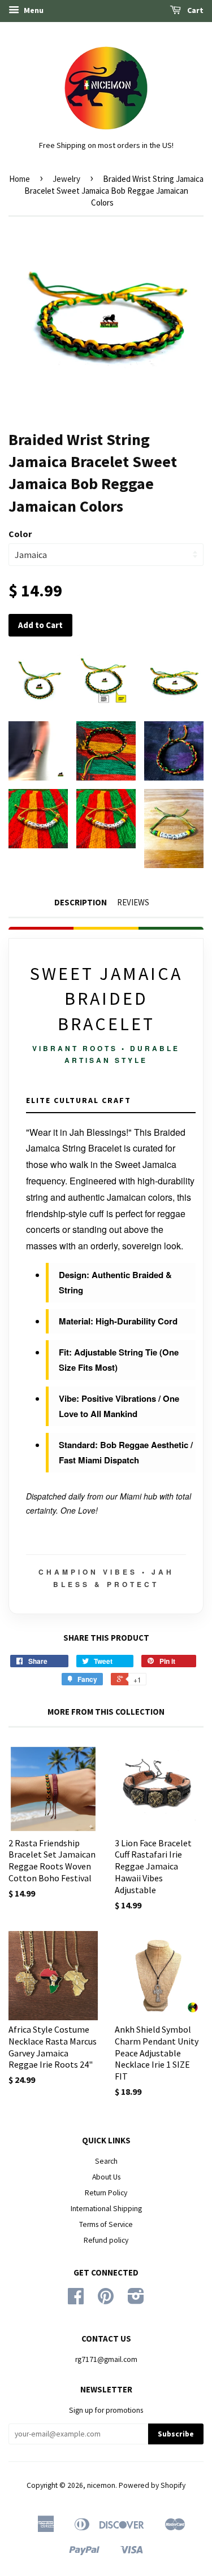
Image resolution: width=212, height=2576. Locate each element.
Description (81, 902)
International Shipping (106, 2209)
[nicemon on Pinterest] (106, 2300)
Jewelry (66, 179)
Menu (33, 10)
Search (106, 2161)
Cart (194, 10)
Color (20, 534)
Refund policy (106, 2240)
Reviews (133, 902)
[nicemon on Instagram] (136, 2300)
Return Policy (106, 2193)
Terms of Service (106, 2224)
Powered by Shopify (152, 2485)
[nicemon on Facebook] (76, 2300)
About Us (106, 2177)
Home (20, 179)
